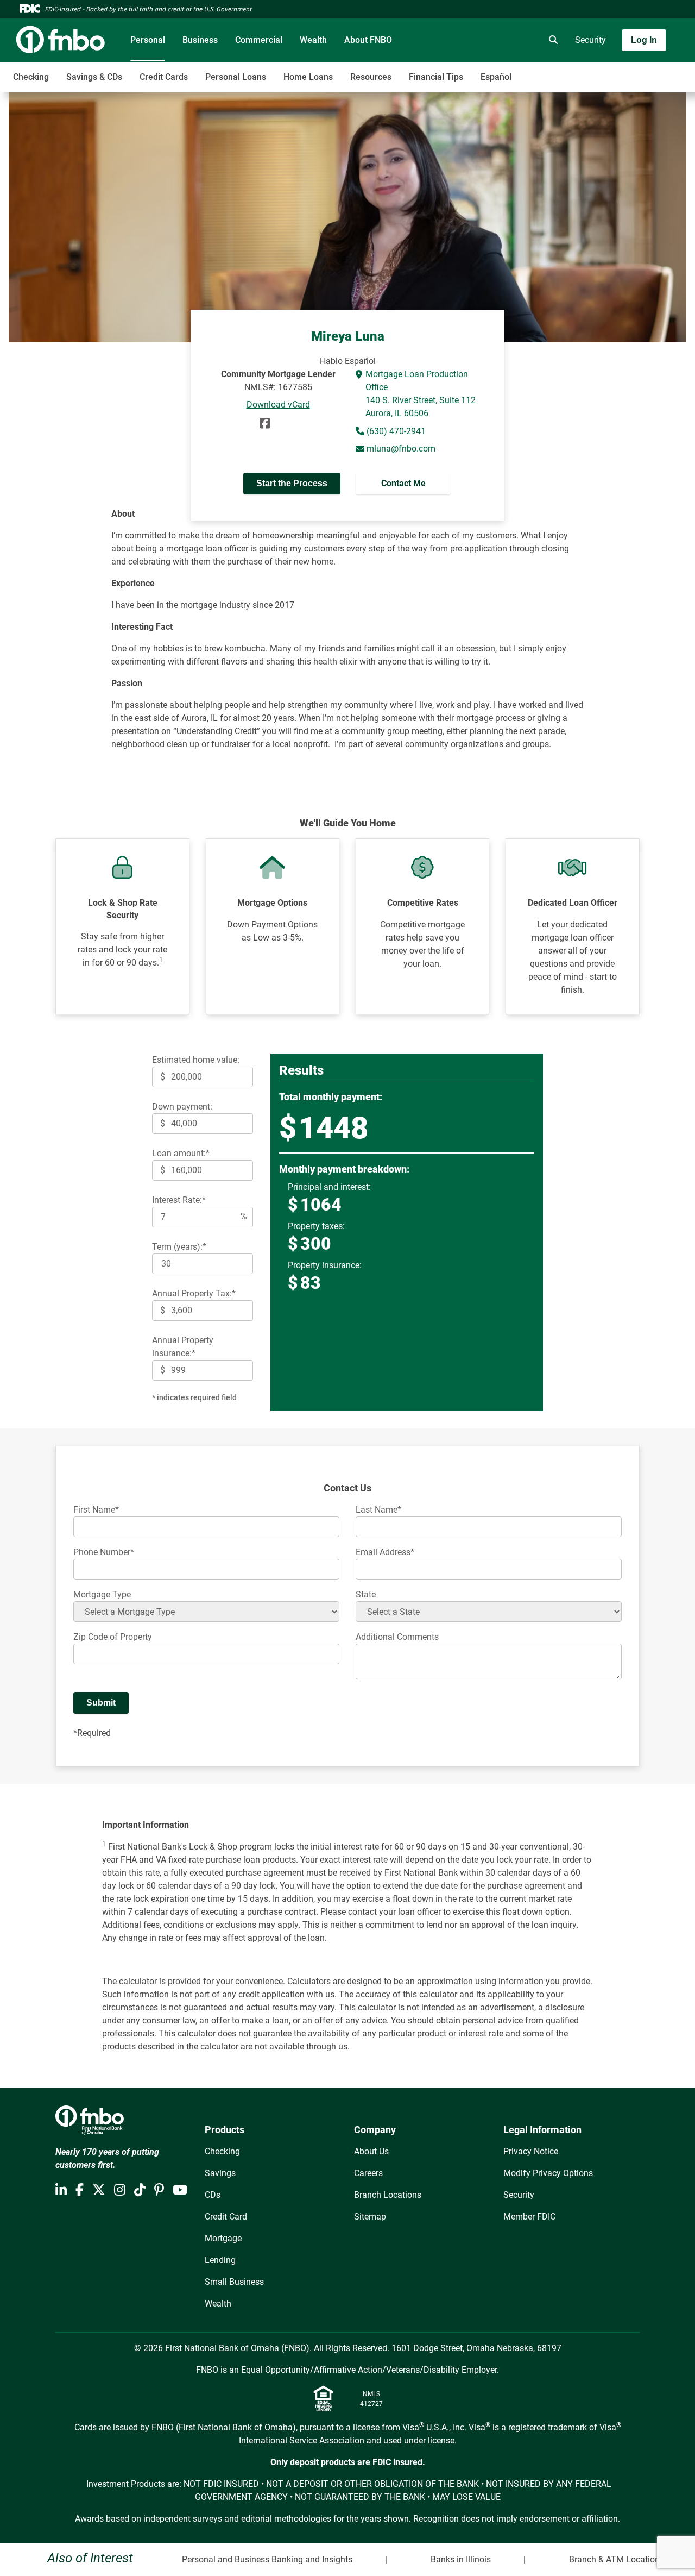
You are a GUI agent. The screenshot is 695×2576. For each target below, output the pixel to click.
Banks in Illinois (461, 2559)
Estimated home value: (196, 1060)
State (366, 1594)
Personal (148, 40)
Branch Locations (388, 2195)
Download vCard (278, 405)
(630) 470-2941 (395, 431)
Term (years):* (179, 1247)
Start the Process (292, 483)
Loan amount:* (181, 1153)
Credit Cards (164, 77)
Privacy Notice (531, 2151)
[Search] (551, 40)
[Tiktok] (140, 2190)
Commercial (259, 40)
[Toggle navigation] (609, 71)
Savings (220, 2173)
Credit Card (226, 2217)
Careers (368, 2173)
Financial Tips (436, 77)
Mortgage (223, 2238)
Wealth (313, 40)
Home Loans (308, 77)
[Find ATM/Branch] (460, 40)
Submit (101, 1703)
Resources (371, 77)
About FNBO (368, 40)
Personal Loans (236, 77)
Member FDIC (529, 2217)
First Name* (96, 1510)
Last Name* (378, 1510)
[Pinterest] (159, 2190)
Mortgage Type (102, 1594)
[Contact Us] (490, 40)
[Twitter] (99, 2190)
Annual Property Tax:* (194, 1293)
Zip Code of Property (113, 1637)
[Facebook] (80, 2190)
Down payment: (182, 1107)
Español (496, 77)
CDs (213, 2195)
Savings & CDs (94, 77)
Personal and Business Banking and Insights (267, 2559)
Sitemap (370, 2217)
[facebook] (265, 425)
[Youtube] (180, 2190)
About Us (371, 2151)
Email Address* (385, 1552)
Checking (31, 77)
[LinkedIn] (61, 2190)
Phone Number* (104, 1552)
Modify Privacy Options (548, 2173)
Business (200, 40)
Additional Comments (397, 1637)
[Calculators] (521, 40)
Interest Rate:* (179, 1200)
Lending (220, 2260)
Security (590, 40)
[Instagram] (120, 2190)
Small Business (234, 2282)
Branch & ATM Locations (617, 2559)
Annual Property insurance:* (183, 1347)
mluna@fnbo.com (401, 449)
